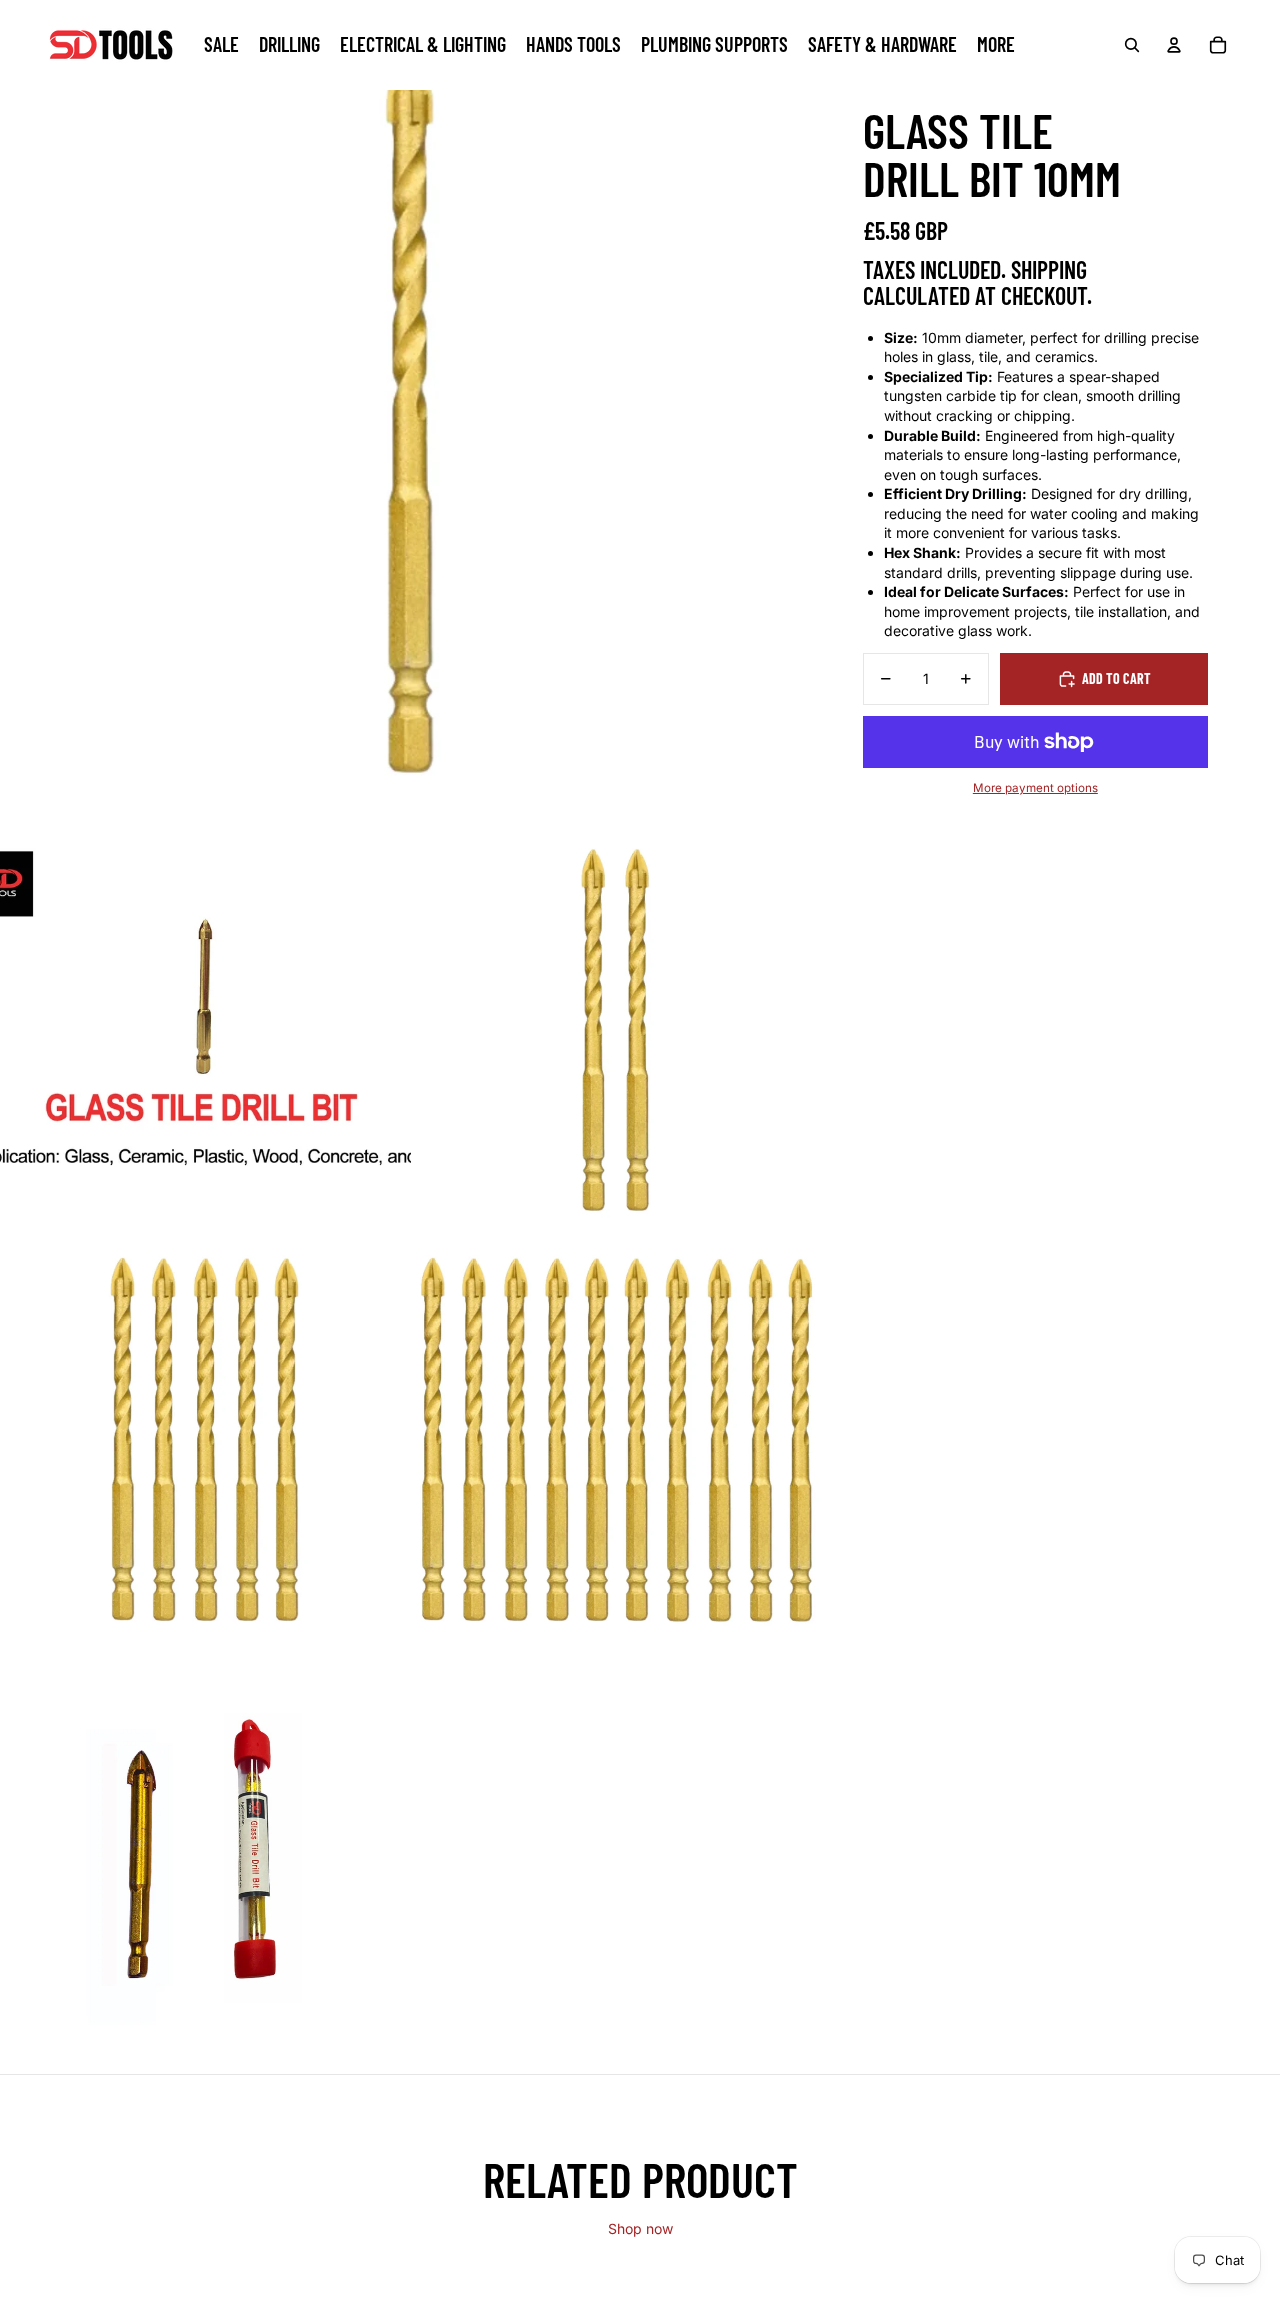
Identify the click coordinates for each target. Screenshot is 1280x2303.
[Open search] (1132, 45)
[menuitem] (996, 45)
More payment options (1035, 788)
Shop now (640, 2228)
